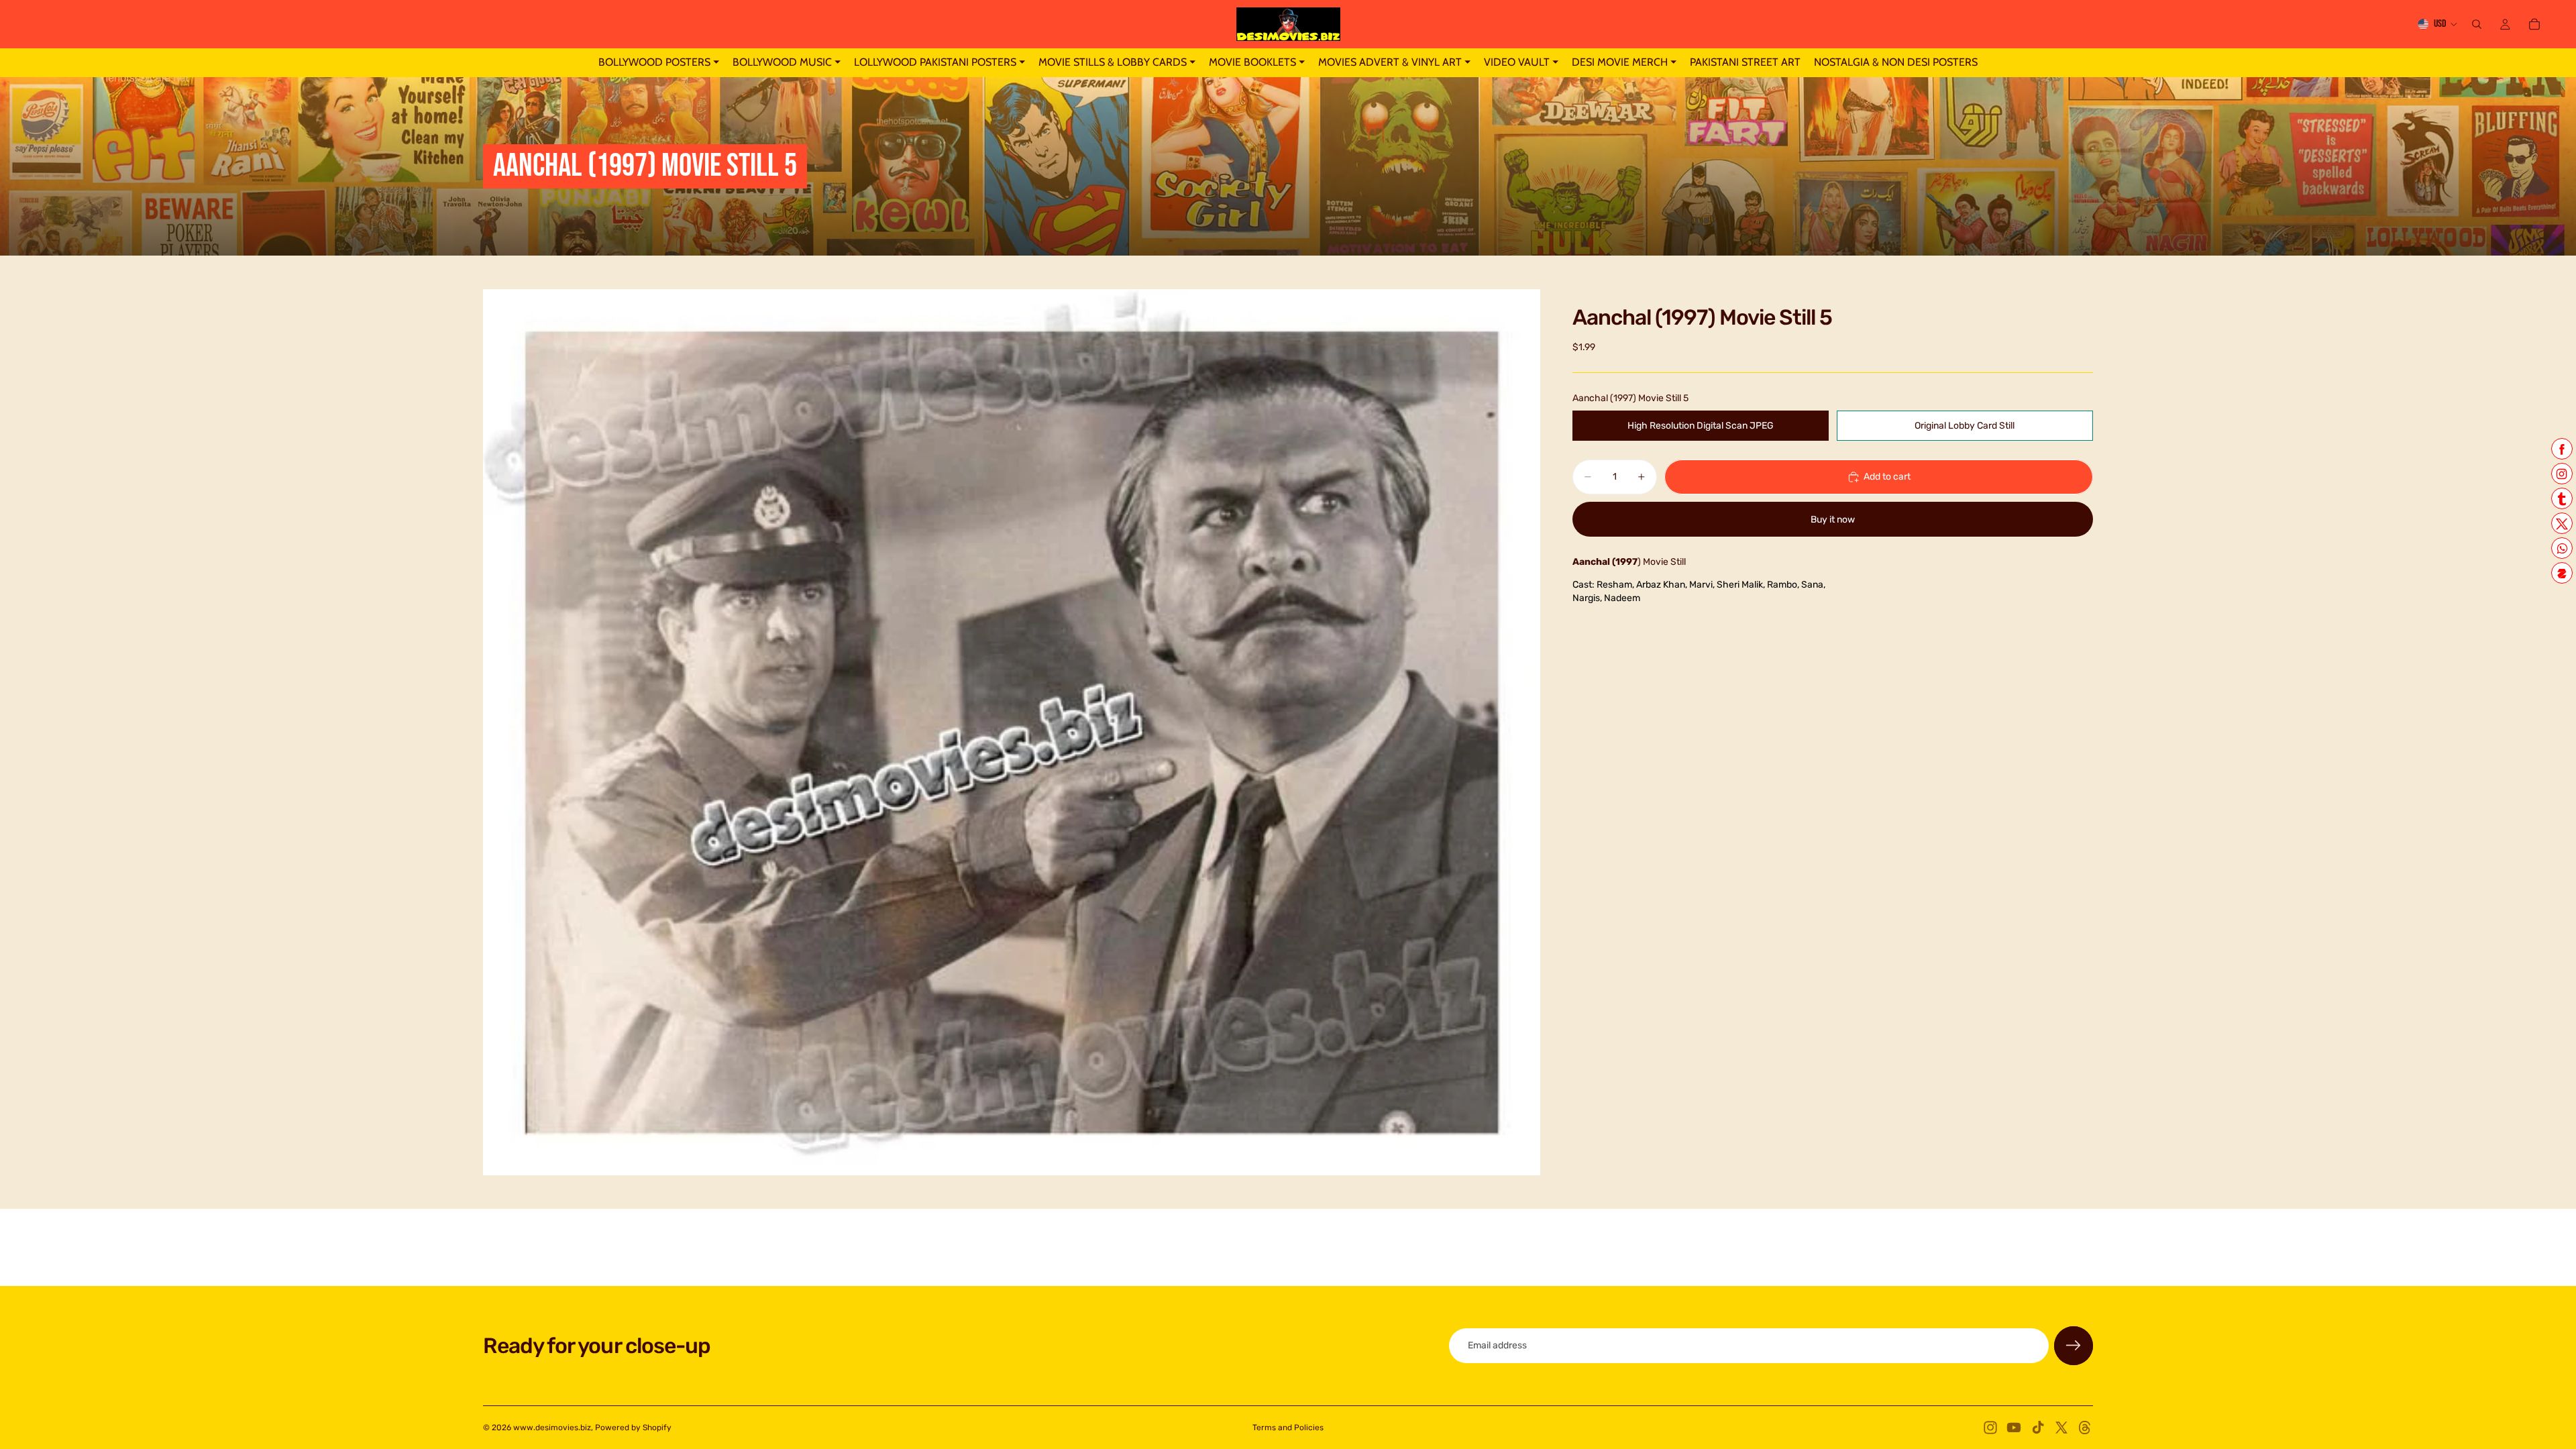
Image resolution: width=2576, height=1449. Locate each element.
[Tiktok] (2038, 1428)
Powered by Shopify (633, 1428)
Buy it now (1833, 520)
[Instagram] (1990, 1428)
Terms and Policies (1288, 1428)
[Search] (2477, 24)
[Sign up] (2074, 1346)
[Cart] (2534, 24)
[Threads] (2085, 1428)
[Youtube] (2014, 1428)
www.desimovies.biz (552, 1428)
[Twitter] (2061, 1428)
